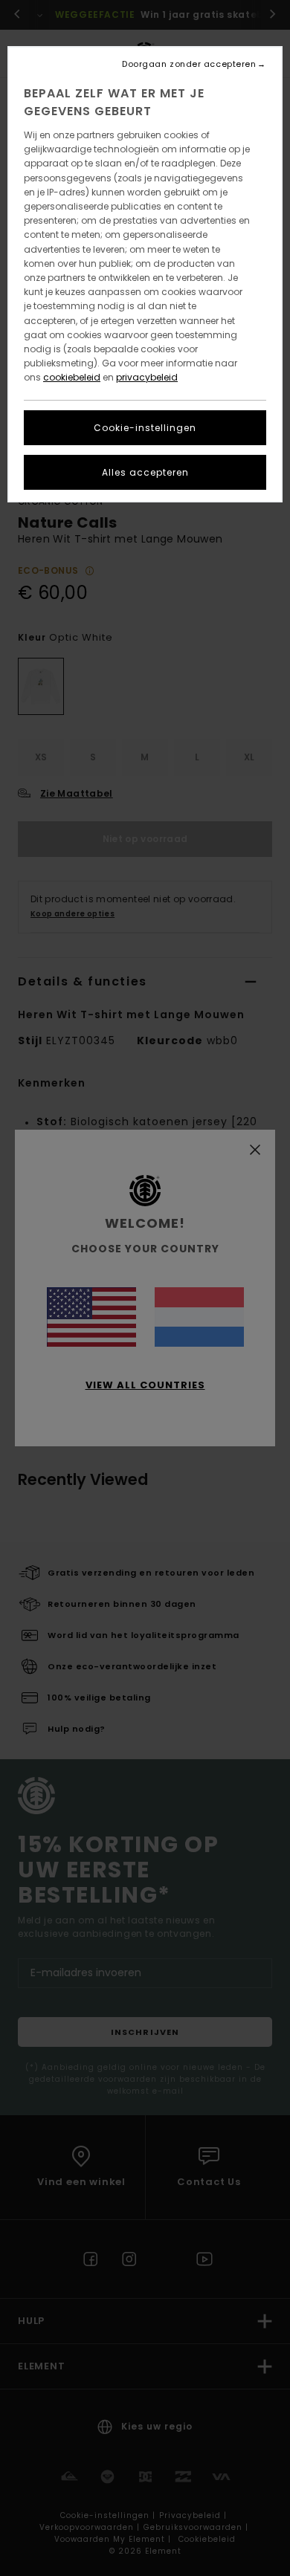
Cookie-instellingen (145, 428)
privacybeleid (147, 377)
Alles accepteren (145, 472)
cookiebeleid (72, 377)
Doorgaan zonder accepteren (189, 64)
